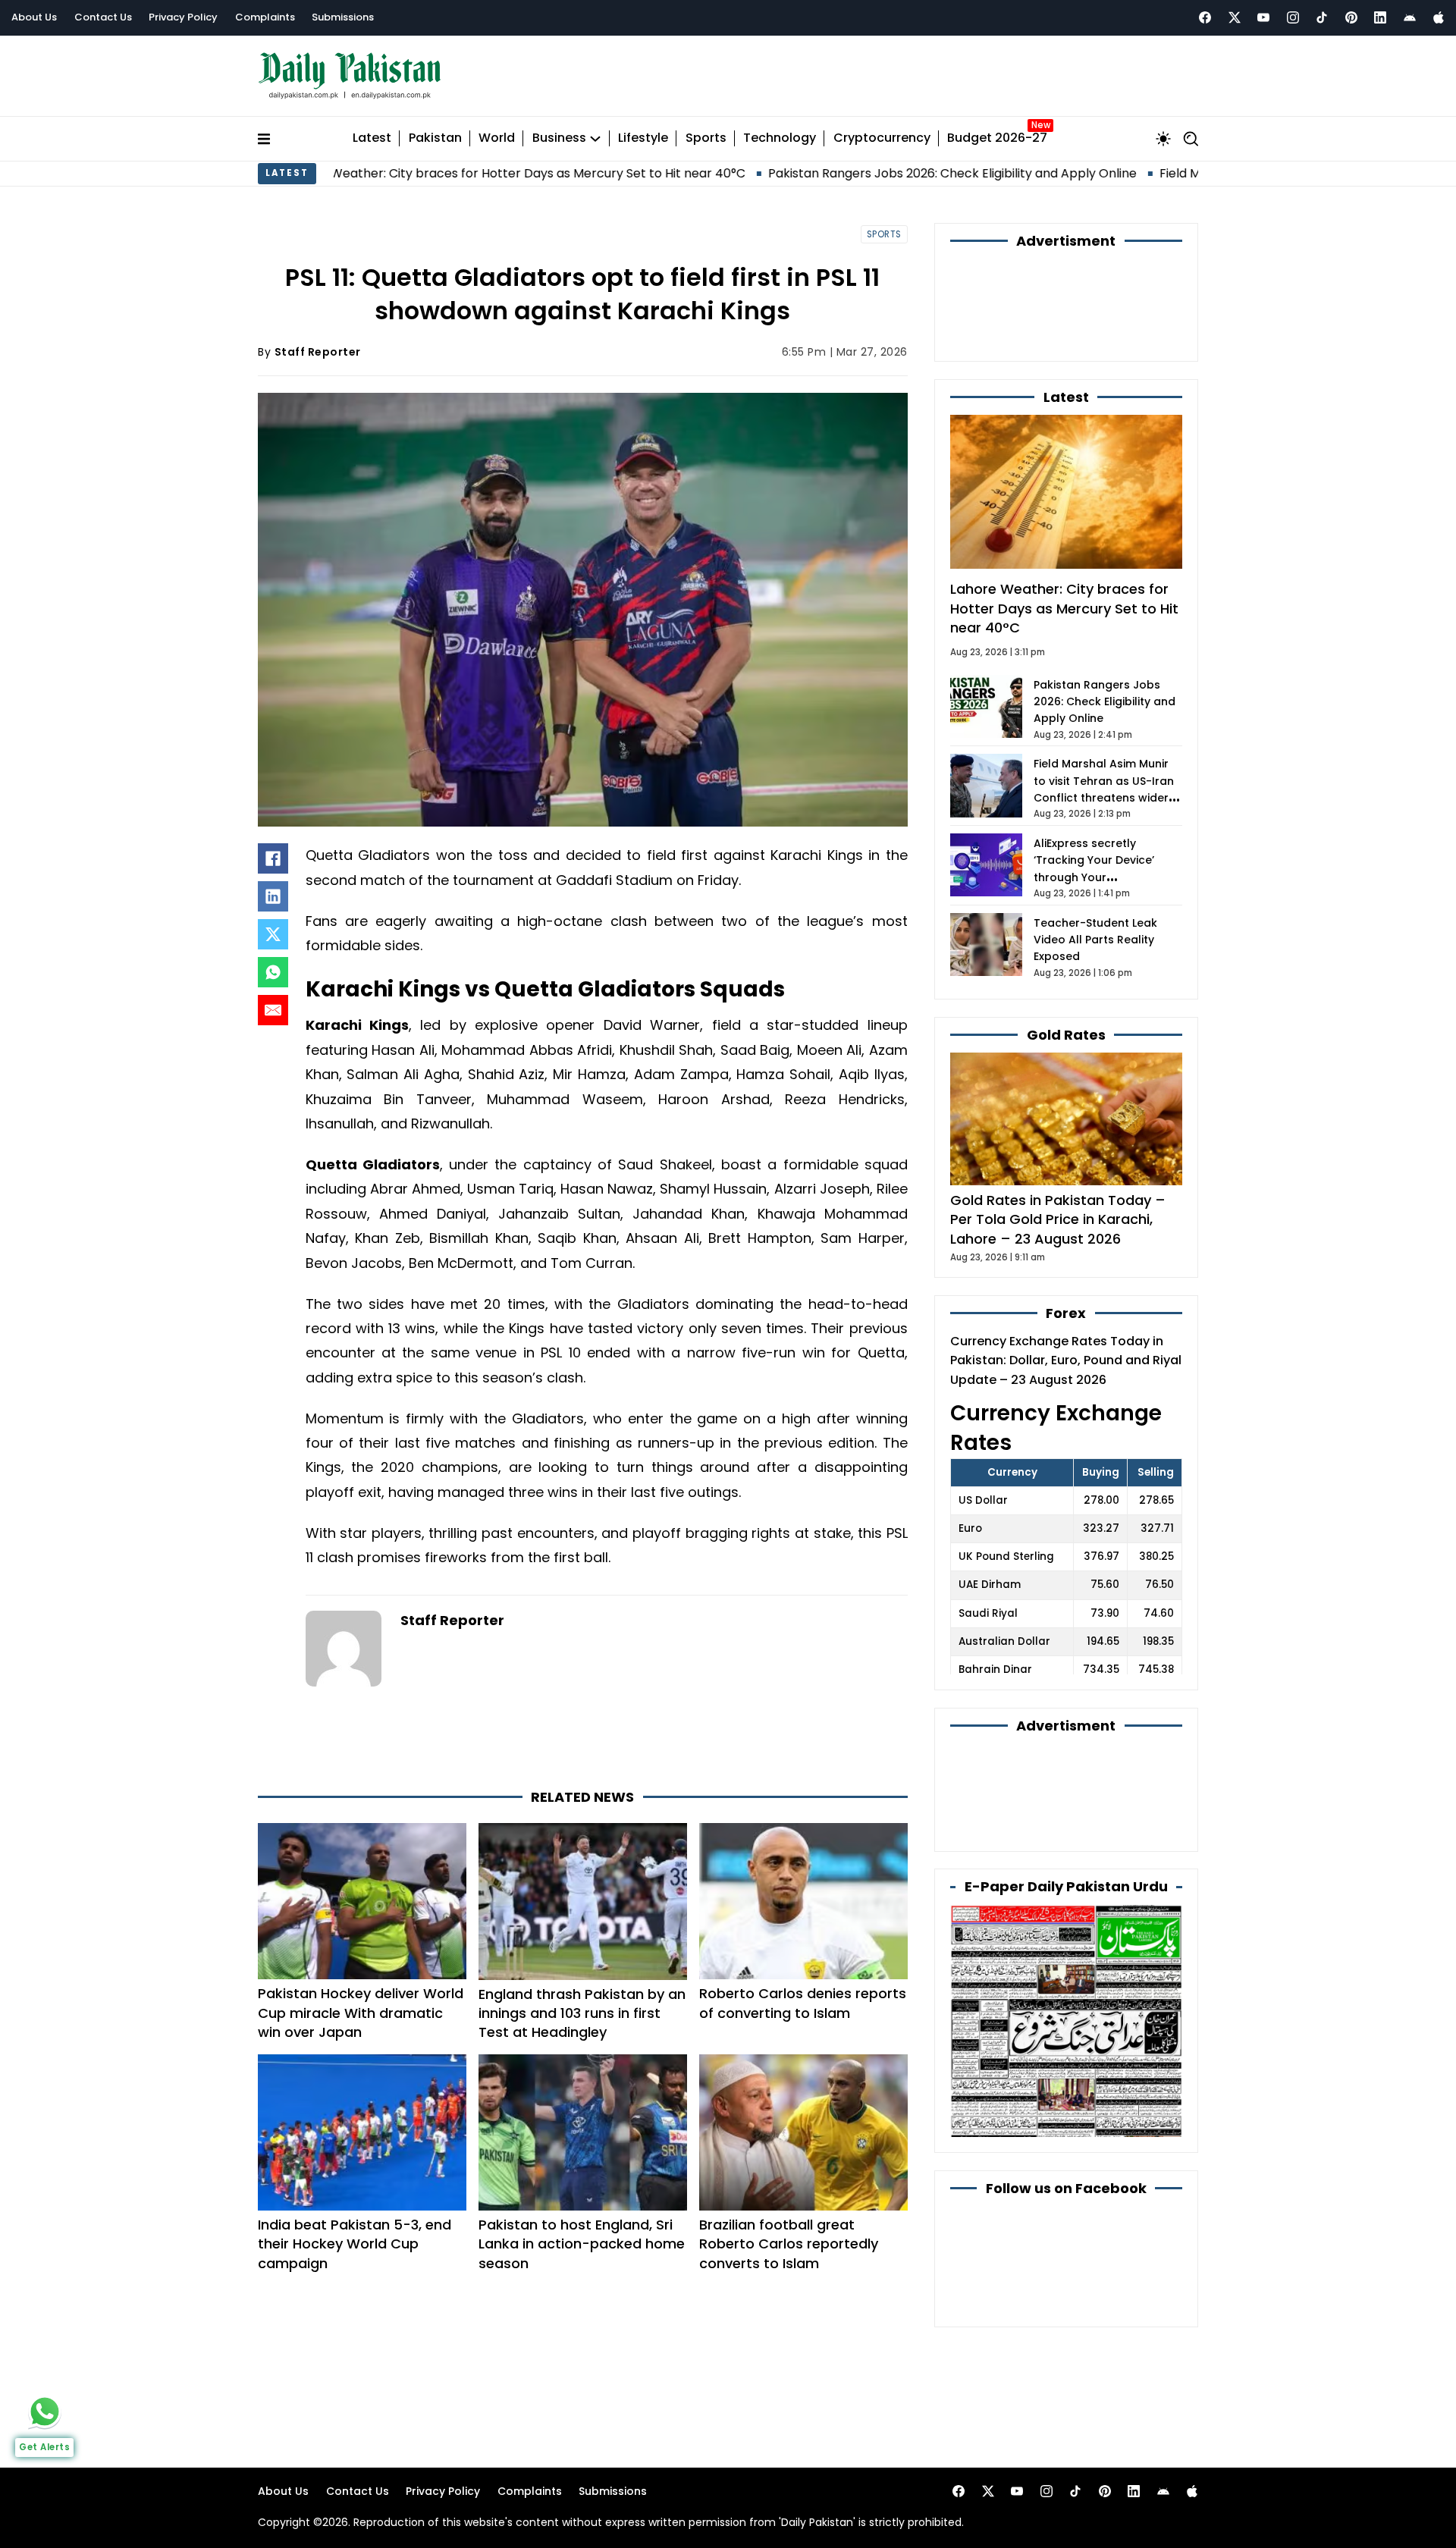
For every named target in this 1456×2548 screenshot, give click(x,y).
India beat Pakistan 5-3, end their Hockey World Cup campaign (355, 2244)
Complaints (265, 17)
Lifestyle (643, 138)
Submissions (343, 17)
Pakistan (435, 138)
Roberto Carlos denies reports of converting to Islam (803, 2003)
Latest (372, 138)
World (497, 138)
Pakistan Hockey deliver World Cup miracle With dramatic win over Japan (361, 2012)
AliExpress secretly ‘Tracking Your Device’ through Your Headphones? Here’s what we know (1106, 877)
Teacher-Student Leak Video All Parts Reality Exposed (1095, 940)
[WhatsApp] (273, 972)
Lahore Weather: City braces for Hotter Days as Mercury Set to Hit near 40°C (370, 173)
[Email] (273, 1010)
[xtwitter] (1235, 17)
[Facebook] (1205, 17)
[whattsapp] (45, 2411)
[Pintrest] (1351, 17)
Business (559, 138)
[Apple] (1439, 17)
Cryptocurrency (882, 138)
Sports (706, 138)
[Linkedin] (1380, 17)
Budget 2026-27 (997, 138)
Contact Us (103, 17)
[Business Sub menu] (595, 139)
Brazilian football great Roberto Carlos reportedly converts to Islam (789, 2244)
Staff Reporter (318, 352)
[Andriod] (1410, 17)
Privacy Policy (183, 17)
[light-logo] (353, 76)
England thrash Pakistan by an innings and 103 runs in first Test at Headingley (582, 2013)
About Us (34, 17)
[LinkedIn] (273, 896)
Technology (780, 138)
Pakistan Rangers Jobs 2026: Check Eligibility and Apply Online (807, 173)
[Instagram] (1293, 17)
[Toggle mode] (1163, 139)
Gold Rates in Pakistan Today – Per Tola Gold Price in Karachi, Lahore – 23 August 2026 (1058, 1219)
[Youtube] (1263, 17)
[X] (273, 934)
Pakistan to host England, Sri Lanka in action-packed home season (582, 2244)
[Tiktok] (1322, 17)
